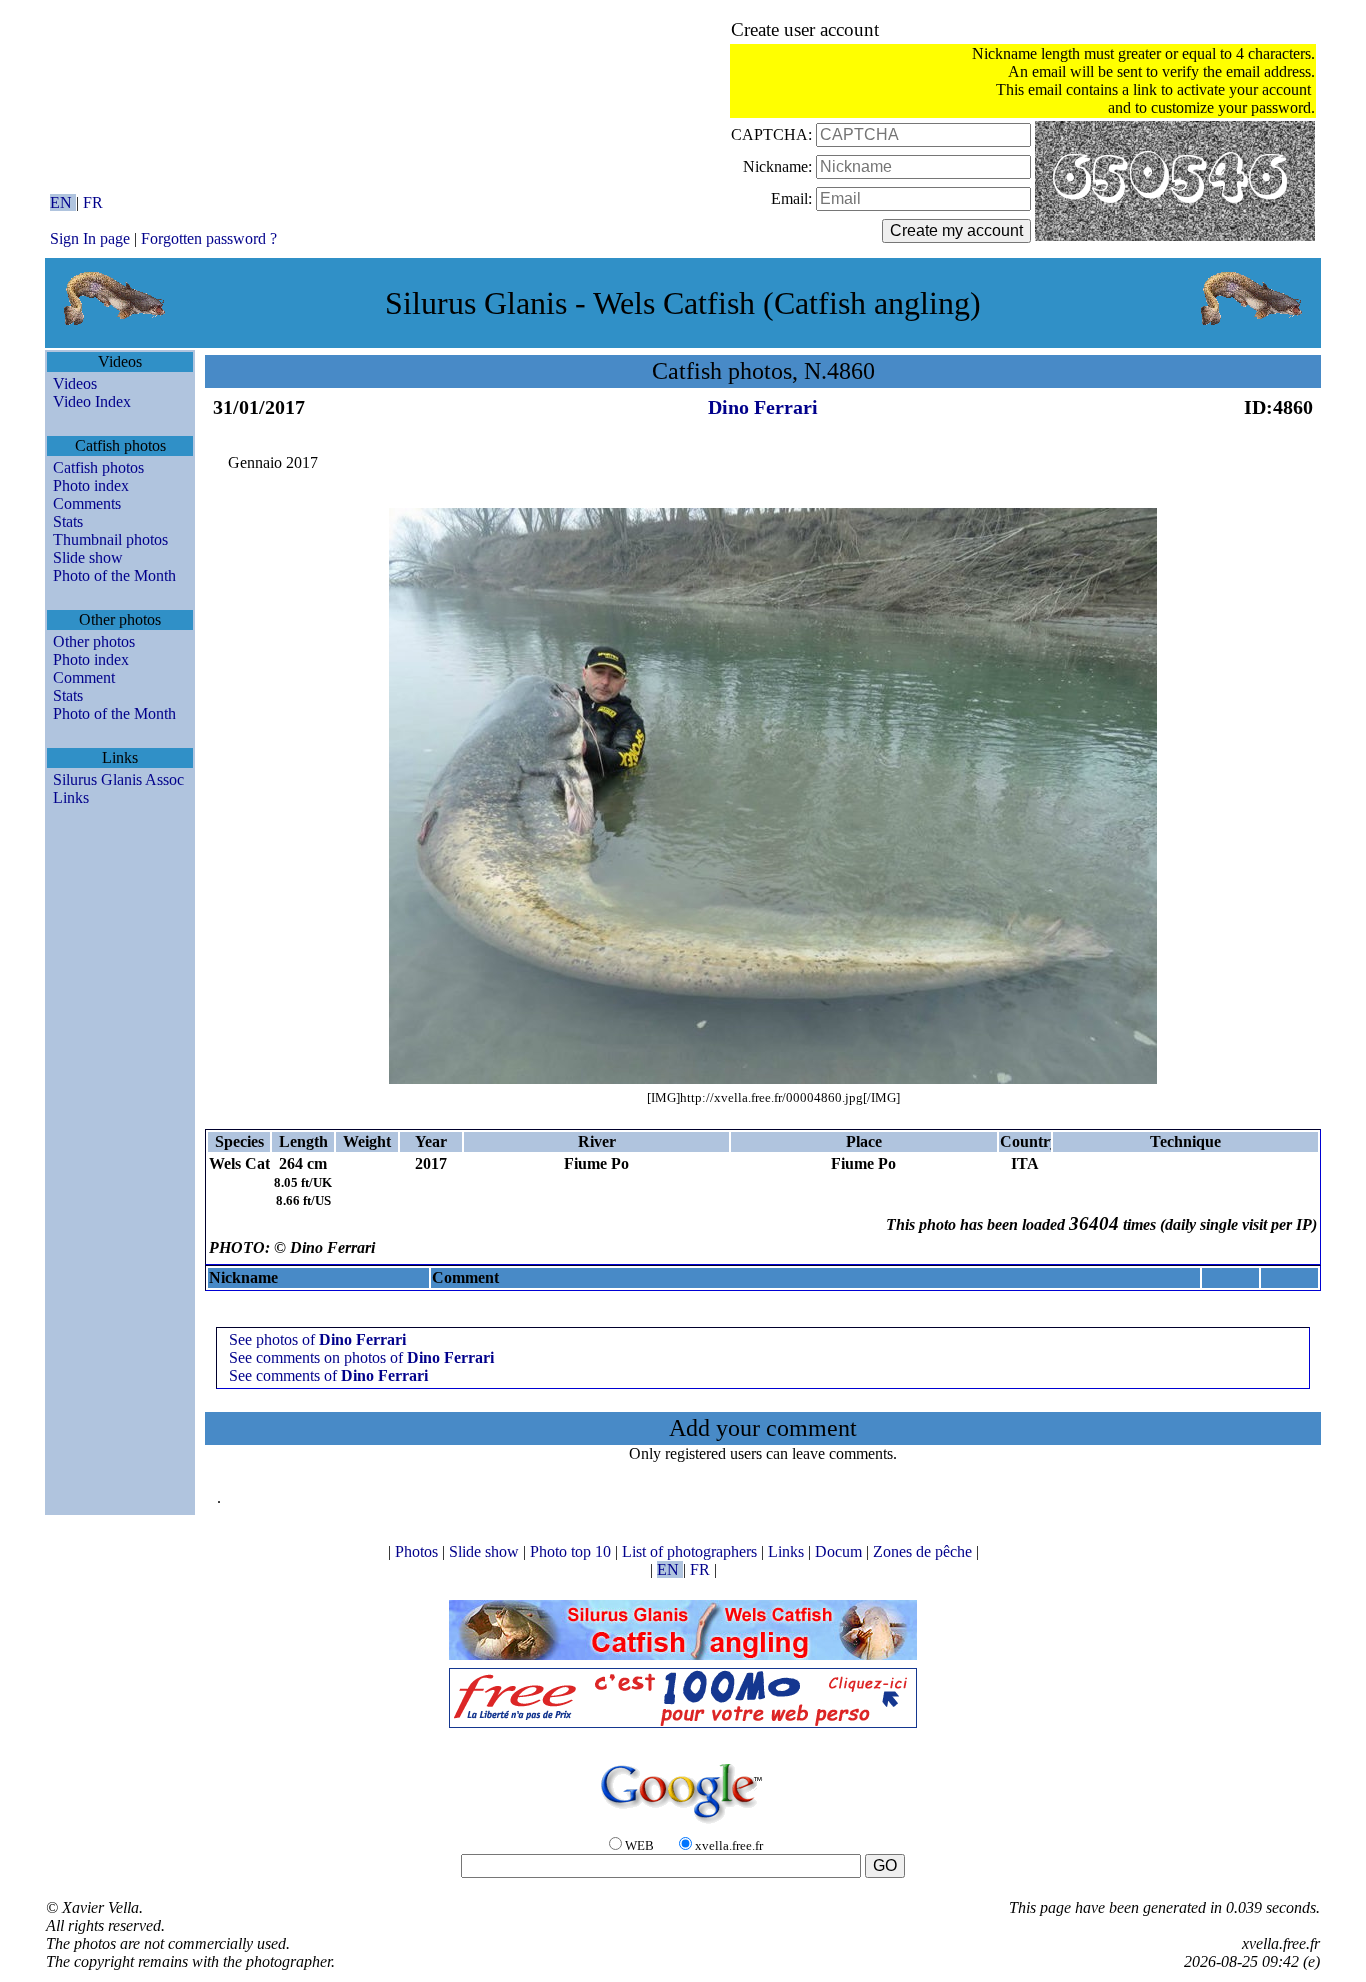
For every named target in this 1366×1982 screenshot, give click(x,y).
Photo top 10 (572, 1551)
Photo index (91, 485)
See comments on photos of (361, 1357)
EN (63, 202)
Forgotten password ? (209, 238)
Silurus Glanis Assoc (118, 779)
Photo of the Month (114, 575)
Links (71, 797)
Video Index (92, 401)
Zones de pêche (924, 1551)
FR (93, 202)
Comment (84, 677)
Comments (87, 503)
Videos (75, 383)
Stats (68, 521)
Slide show (88, 557)
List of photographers (691, 1551)
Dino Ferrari (763, 407)
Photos (418, 1551)
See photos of (317, 1339)
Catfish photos (98, 467)
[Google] (683, 1824)
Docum (840, 1551)
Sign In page (90, 238)
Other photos (94, 641)
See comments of (328, 1375)
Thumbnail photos (110, 539)
